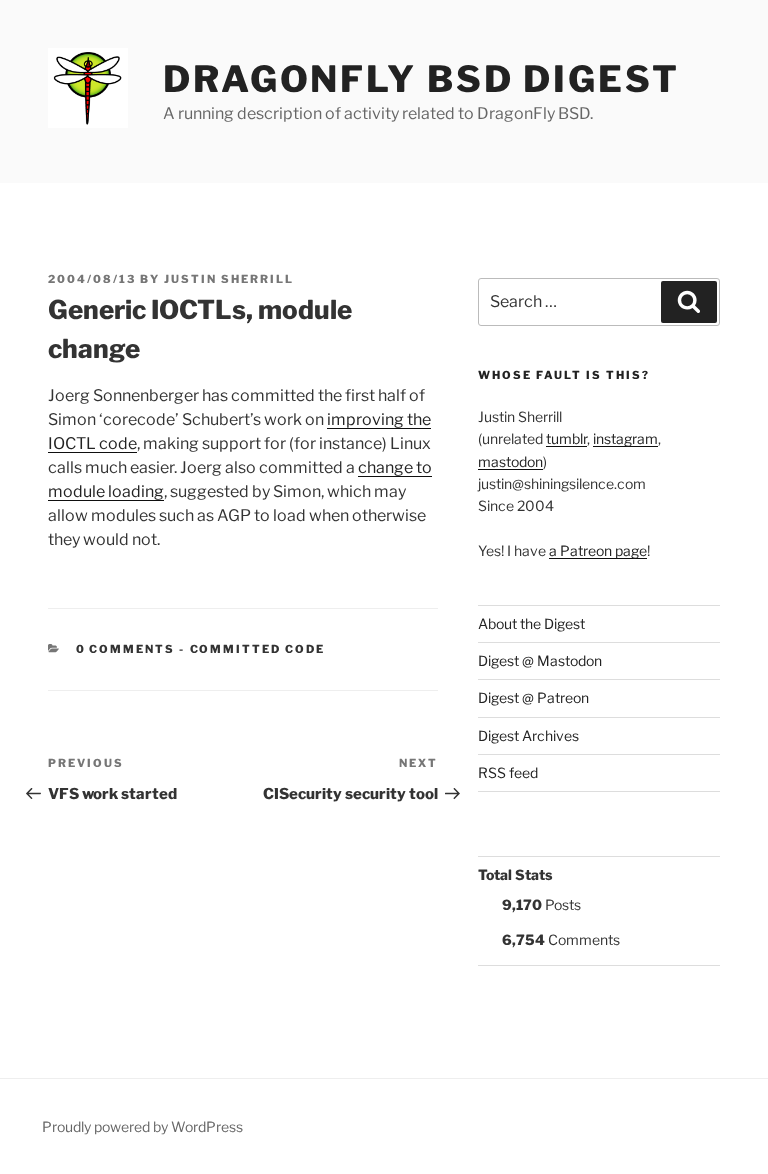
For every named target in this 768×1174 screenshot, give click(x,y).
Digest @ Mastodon (540, 660)
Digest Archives (528, 735)
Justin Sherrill (229, 279)
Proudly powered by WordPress (142, 1126)
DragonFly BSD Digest (421, 79)
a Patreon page (598, 550)
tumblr (566, 438)
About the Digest (531, 623)
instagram (625, 438)
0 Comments (126, 649)
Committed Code (258, 649)
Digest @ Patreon (533, 697)
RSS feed (508, 772)
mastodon (510, 461)
